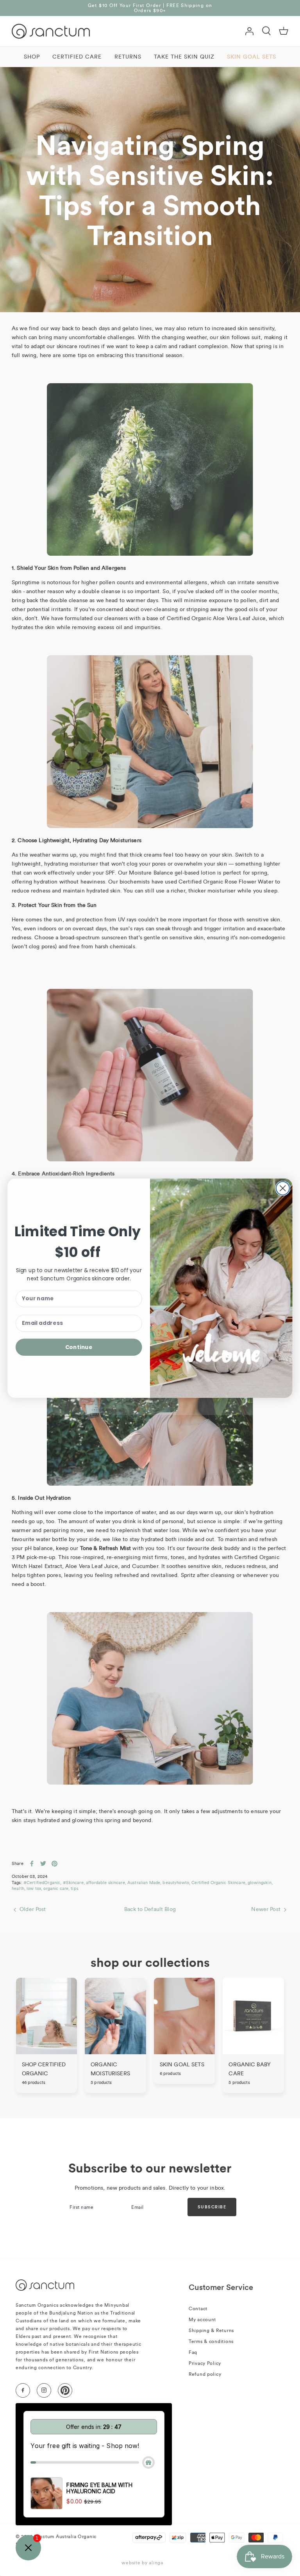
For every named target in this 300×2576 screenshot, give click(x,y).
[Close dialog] (283, 1188)
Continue (79, 1347)
